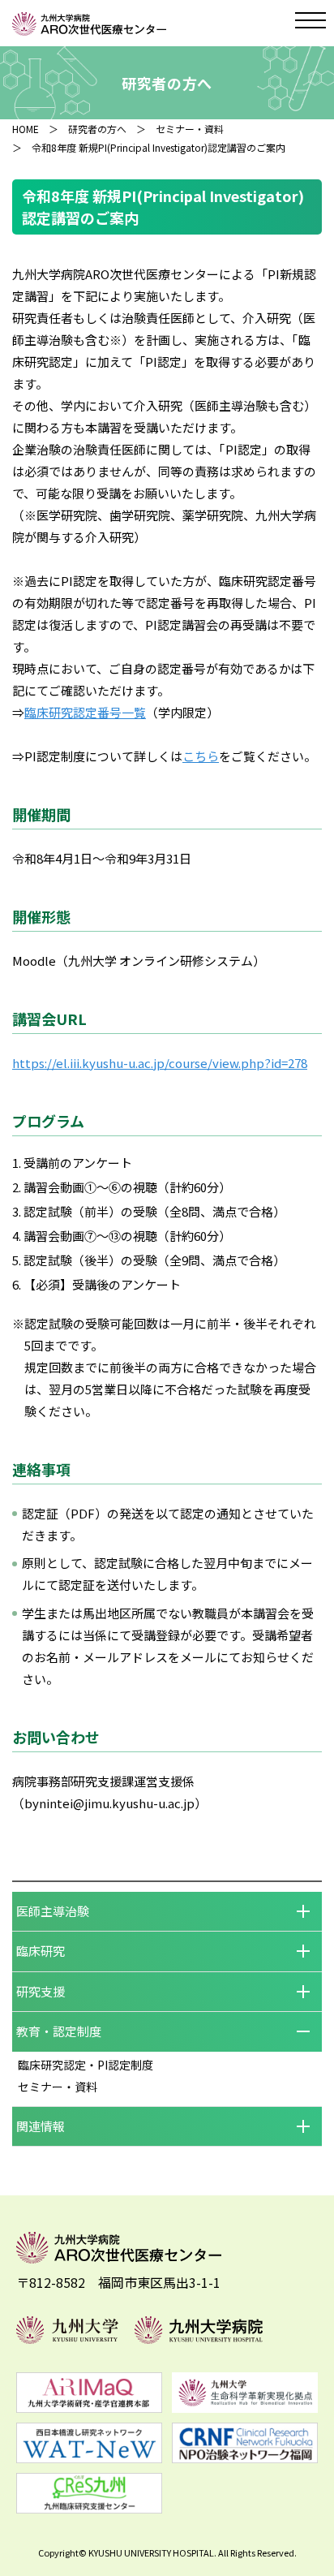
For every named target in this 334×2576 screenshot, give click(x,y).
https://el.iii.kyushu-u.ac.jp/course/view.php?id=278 (160, 1063)
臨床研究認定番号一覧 (85, 712)
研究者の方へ (97, 129)
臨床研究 (41, 1951)
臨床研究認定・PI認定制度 (86, 2065)
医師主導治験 (53, 1911)
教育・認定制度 (59, 2031)
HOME (26, 129)
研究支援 (41, 1991)
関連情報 (41, 2126)
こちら (201, 756)
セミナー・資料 (190, 129)
